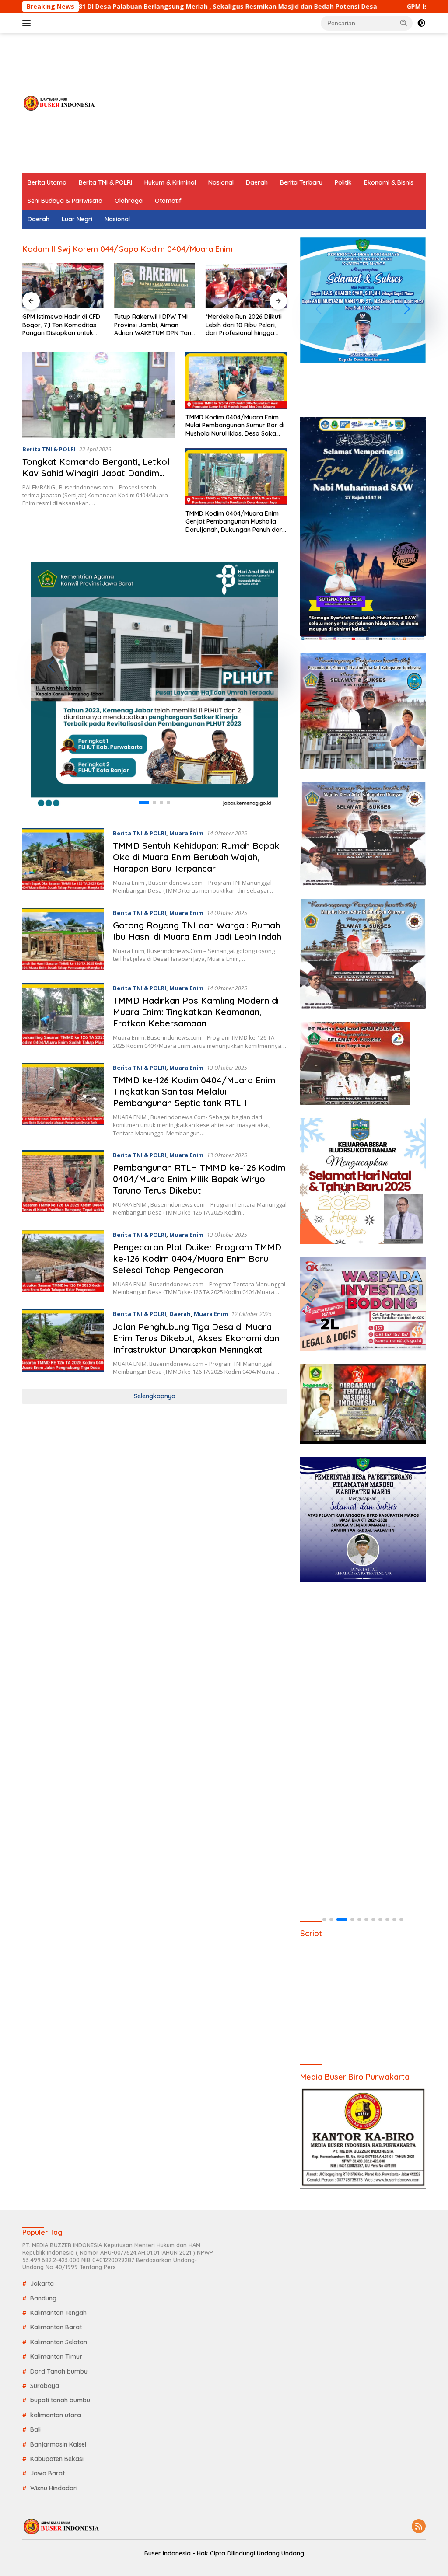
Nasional (221, 182)
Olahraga (129, 201)
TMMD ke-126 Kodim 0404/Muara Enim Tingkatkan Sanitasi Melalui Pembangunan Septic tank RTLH (194, 1091)
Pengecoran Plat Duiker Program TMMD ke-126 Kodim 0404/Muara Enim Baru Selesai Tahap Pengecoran (197, 1258)
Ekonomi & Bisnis (389, 182)
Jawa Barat (47, 2473)
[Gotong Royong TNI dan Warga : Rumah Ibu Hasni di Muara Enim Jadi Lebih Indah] (63, 939)
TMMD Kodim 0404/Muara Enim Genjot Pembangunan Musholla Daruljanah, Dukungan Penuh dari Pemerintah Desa (234, 522)
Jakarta (42, 2283)
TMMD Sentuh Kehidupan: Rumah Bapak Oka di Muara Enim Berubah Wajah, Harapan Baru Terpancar (196, 857)
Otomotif (168, 201)
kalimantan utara (56, 2415)
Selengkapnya (155, 1396)
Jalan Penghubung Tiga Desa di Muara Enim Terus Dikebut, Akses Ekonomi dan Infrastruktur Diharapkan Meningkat (196, 1338)
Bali (35, 2429)
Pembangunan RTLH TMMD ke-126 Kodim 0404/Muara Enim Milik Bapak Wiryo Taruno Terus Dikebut (199, 1179)
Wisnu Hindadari (54, 2488)
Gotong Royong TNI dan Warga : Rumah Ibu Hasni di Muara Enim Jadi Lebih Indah (197, 931)
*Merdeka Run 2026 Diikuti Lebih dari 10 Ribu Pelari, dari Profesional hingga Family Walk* (244, 325)
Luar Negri (77, 219)
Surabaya (45, 2386)
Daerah (257, 182)
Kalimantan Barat (56, 2327)
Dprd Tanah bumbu (59, 2371)
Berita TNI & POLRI (105, 182)
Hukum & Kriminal (170, 182)
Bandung (43, 2298)
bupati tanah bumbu (60, 2400)
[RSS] (419, 2527)
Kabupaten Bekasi (57, 2459)
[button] (404, 23)
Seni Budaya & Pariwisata (65, 201)
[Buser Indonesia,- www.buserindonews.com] (59, 103)
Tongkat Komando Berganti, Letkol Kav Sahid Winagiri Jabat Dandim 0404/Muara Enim (96, 473)
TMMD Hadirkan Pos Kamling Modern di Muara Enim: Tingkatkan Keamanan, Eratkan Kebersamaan (196, 1012)
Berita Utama (47, 182)
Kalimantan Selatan (59, 2342)
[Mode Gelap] (421, 23)
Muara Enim (186, 833)
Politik (343, 182)
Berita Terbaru (301, 182)
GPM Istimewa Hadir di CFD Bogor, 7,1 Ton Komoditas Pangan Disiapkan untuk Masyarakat (61, 325)
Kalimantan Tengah (58, 2313)
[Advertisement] (266, 103)
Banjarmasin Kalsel (58, 2444)
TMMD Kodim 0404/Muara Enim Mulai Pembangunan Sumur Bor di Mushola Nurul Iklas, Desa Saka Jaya (235, 425)
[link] (155, 685)
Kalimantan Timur (56, 2356)
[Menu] (28, 23)
